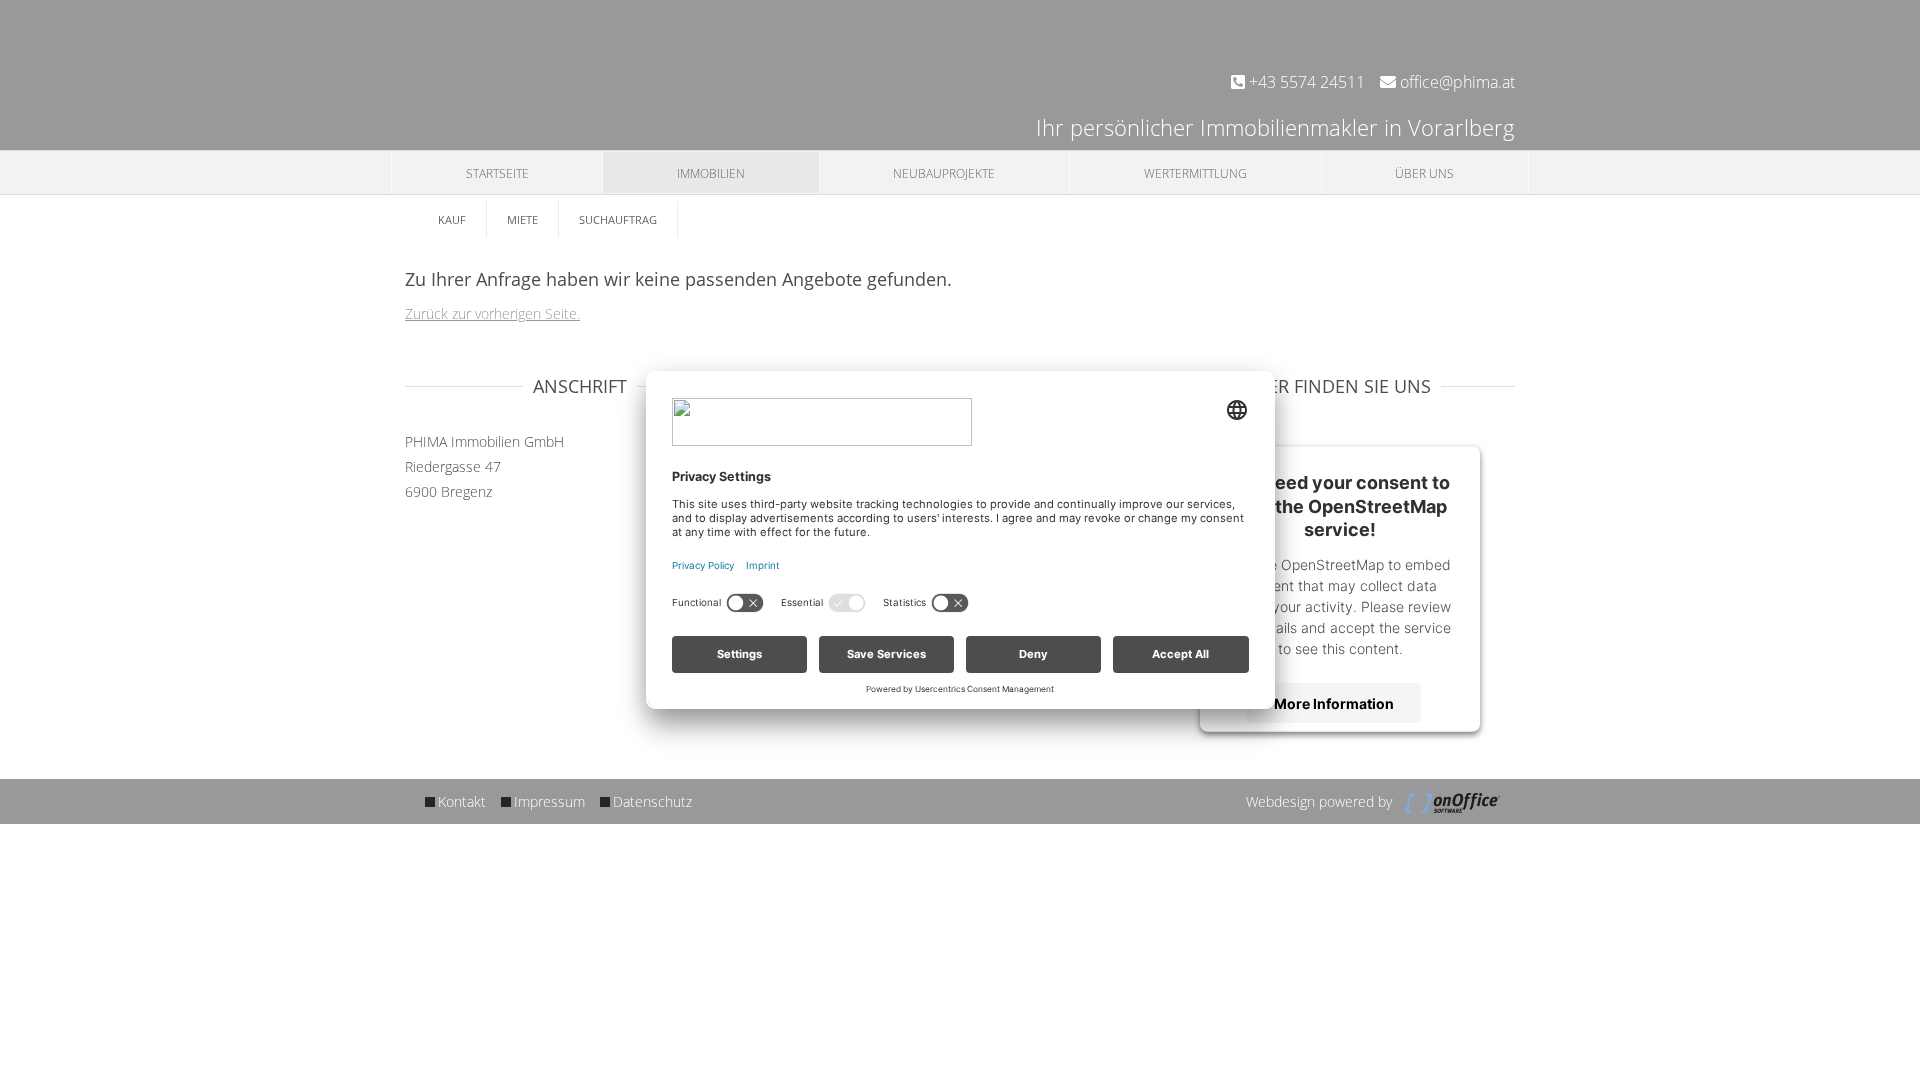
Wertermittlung (1195, 173)
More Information (1334, 702)
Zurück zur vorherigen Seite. (492, 313)
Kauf (452, 219)
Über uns (1424, 173)
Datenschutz (652, 801)
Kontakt (462, 801)
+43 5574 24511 (1305, 82)
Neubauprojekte (944, 173)
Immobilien (711, 173)
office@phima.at (1455, 82)
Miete (522, 219)
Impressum (549, 801)
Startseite (497, 173)
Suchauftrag (618, 219)
